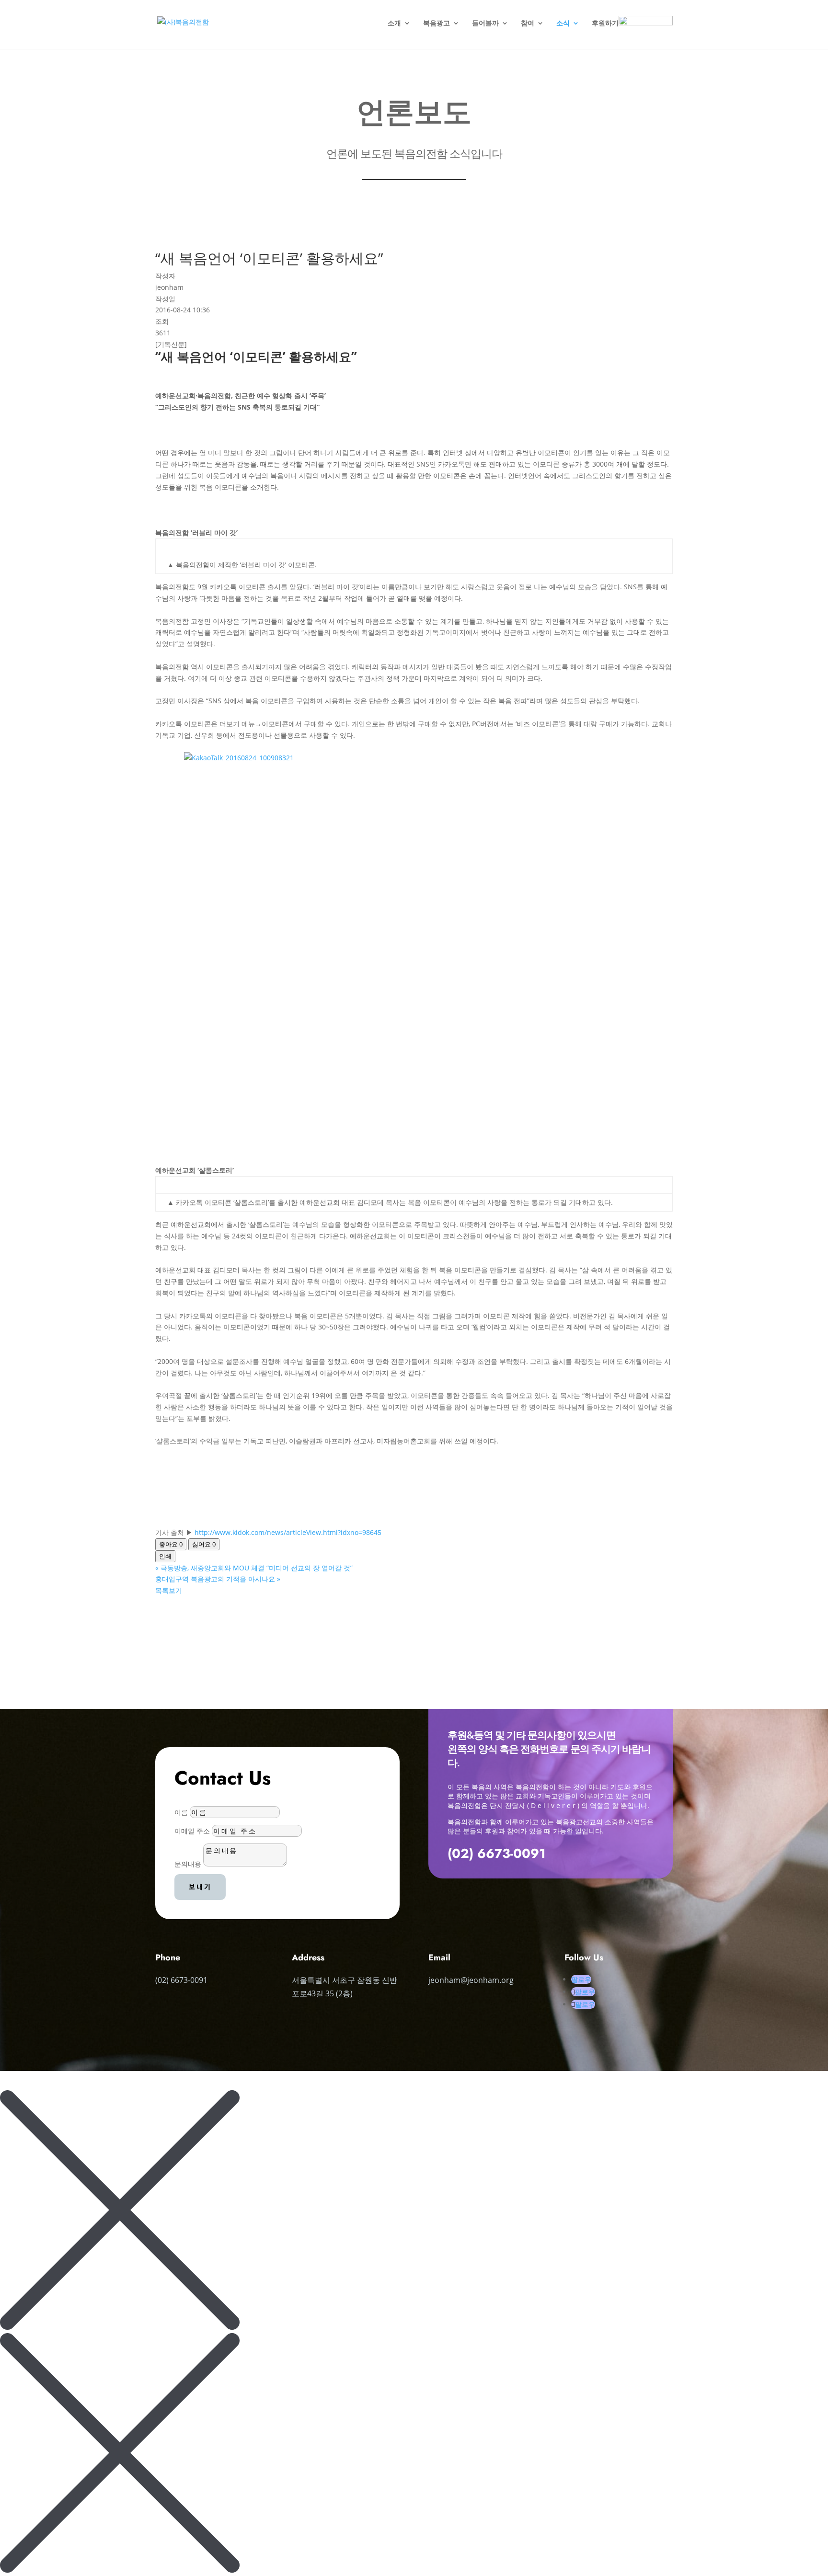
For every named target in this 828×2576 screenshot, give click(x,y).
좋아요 (171, 1544)
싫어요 (204, 1544)
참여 (528, 23)
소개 (394, 23)
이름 (181, 1812)
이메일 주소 (192, 1831)
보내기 (200, 1887)
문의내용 (188, 1864)
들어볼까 (485, 23)
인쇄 (165, 1556)
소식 (563, 23)
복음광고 (437, 23)
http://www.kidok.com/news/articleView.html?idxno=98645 (287, 1532)
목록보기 (169, 1590)
